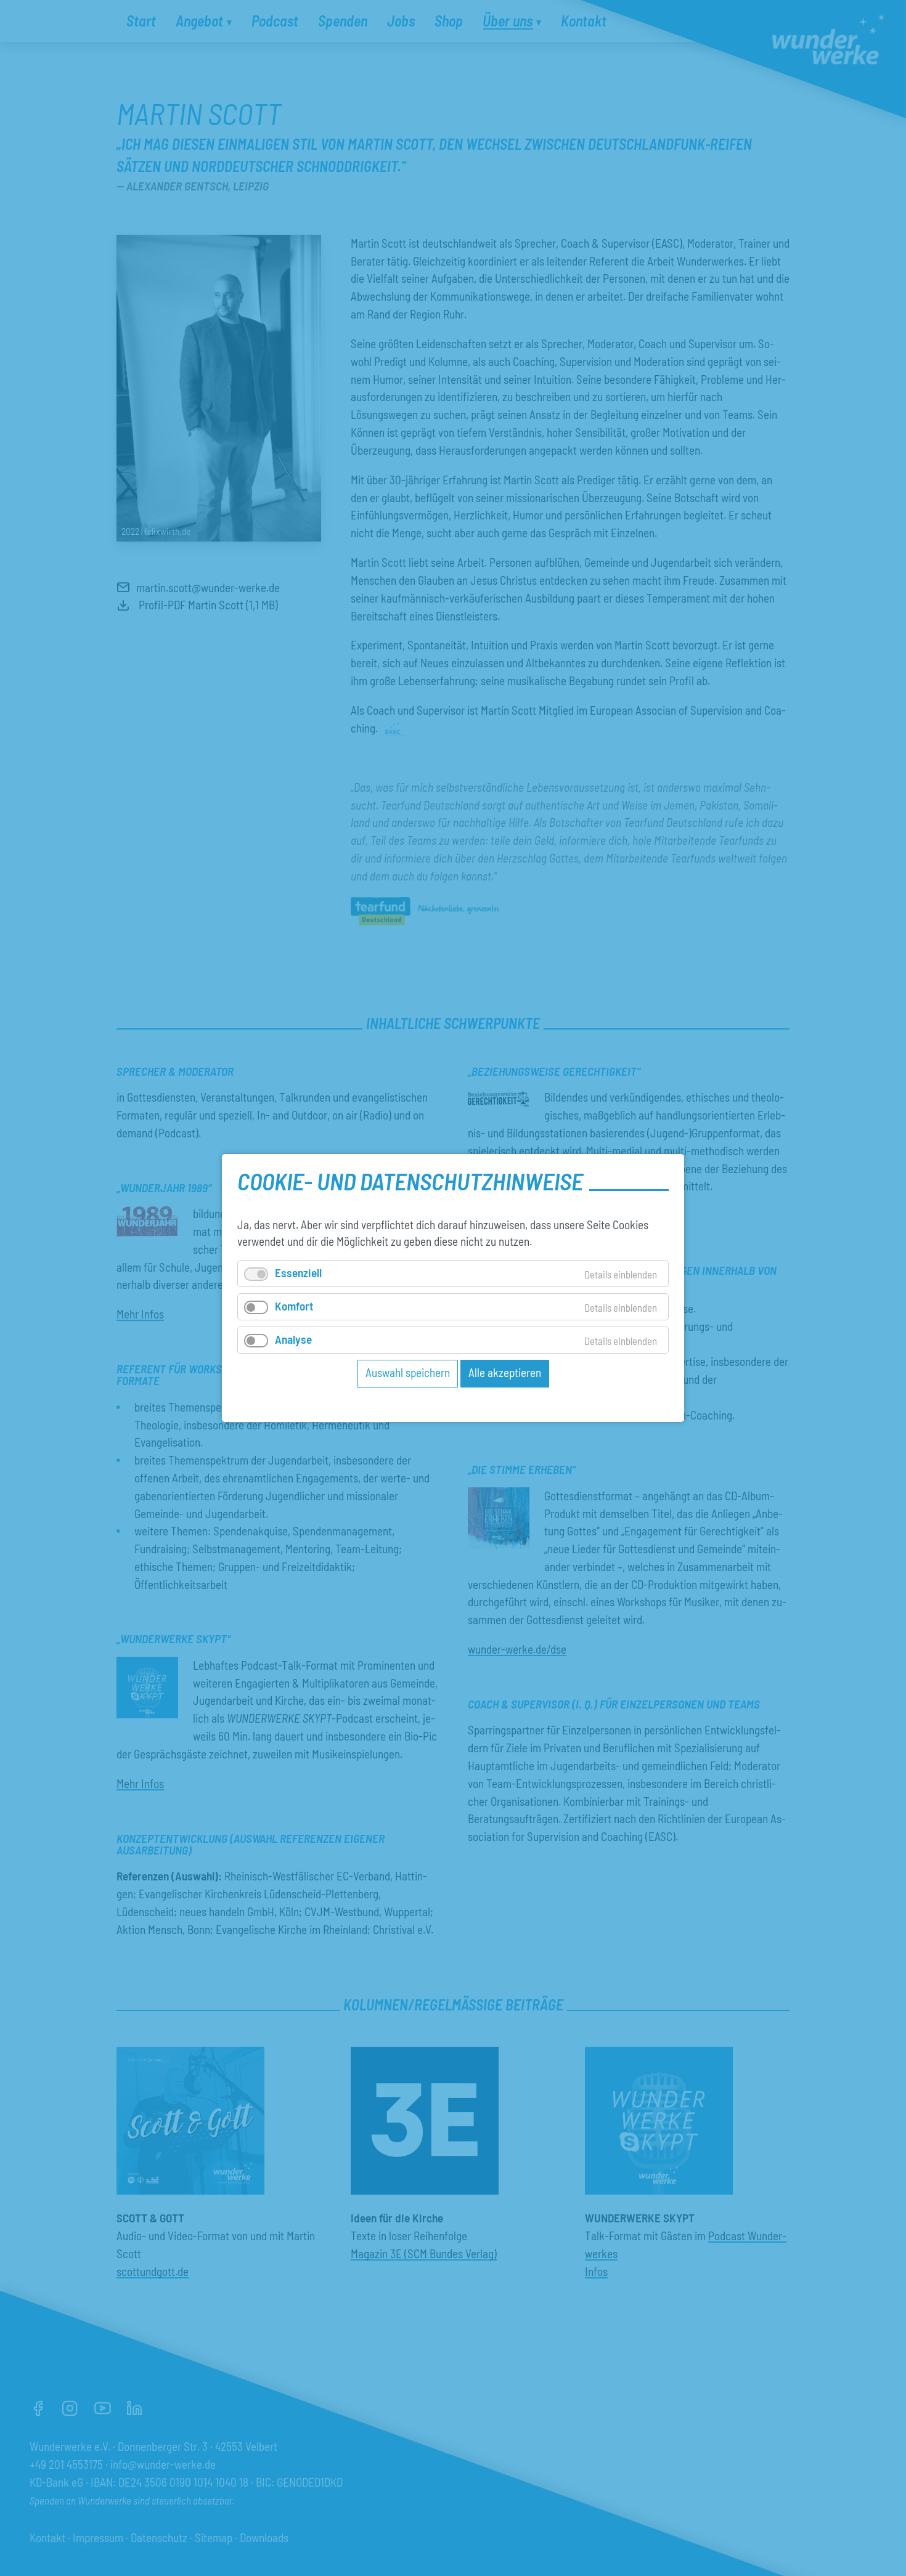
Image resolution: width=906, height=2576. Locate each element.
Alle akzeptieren (505, 1372)
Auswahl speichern (408, 1372)
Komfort (294, 1306)
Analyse (293, 1339)
